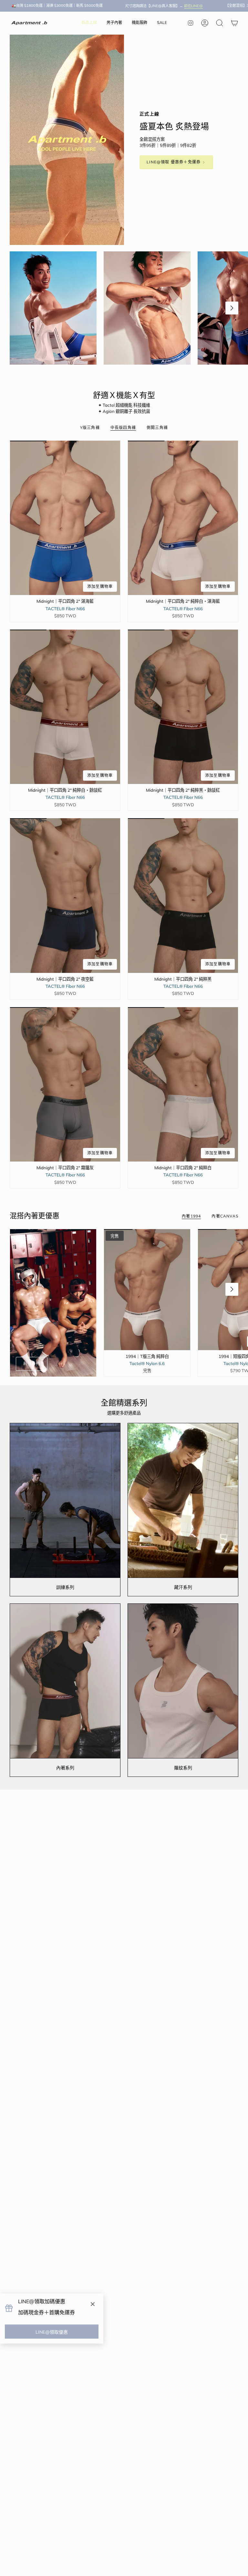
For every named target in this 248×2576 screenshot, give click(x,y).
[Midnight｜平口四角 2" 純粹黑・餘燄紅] (183, 707)
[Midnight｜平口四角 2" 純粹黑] (183, 895)
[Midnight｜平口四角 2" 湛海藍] (65, 518)
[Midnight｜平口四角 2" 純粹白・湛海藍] (183, 518)
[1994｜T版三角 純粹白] (147, 1290)
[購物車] (234, 23)
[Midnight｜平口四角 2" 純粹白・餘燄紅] (65, 707)
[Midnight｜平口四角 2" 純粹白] (183, 1084)
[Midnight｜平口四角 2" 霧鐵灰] (65, 1084)
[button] (114, 23)
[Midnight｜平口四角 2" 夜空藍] (65, 895)
